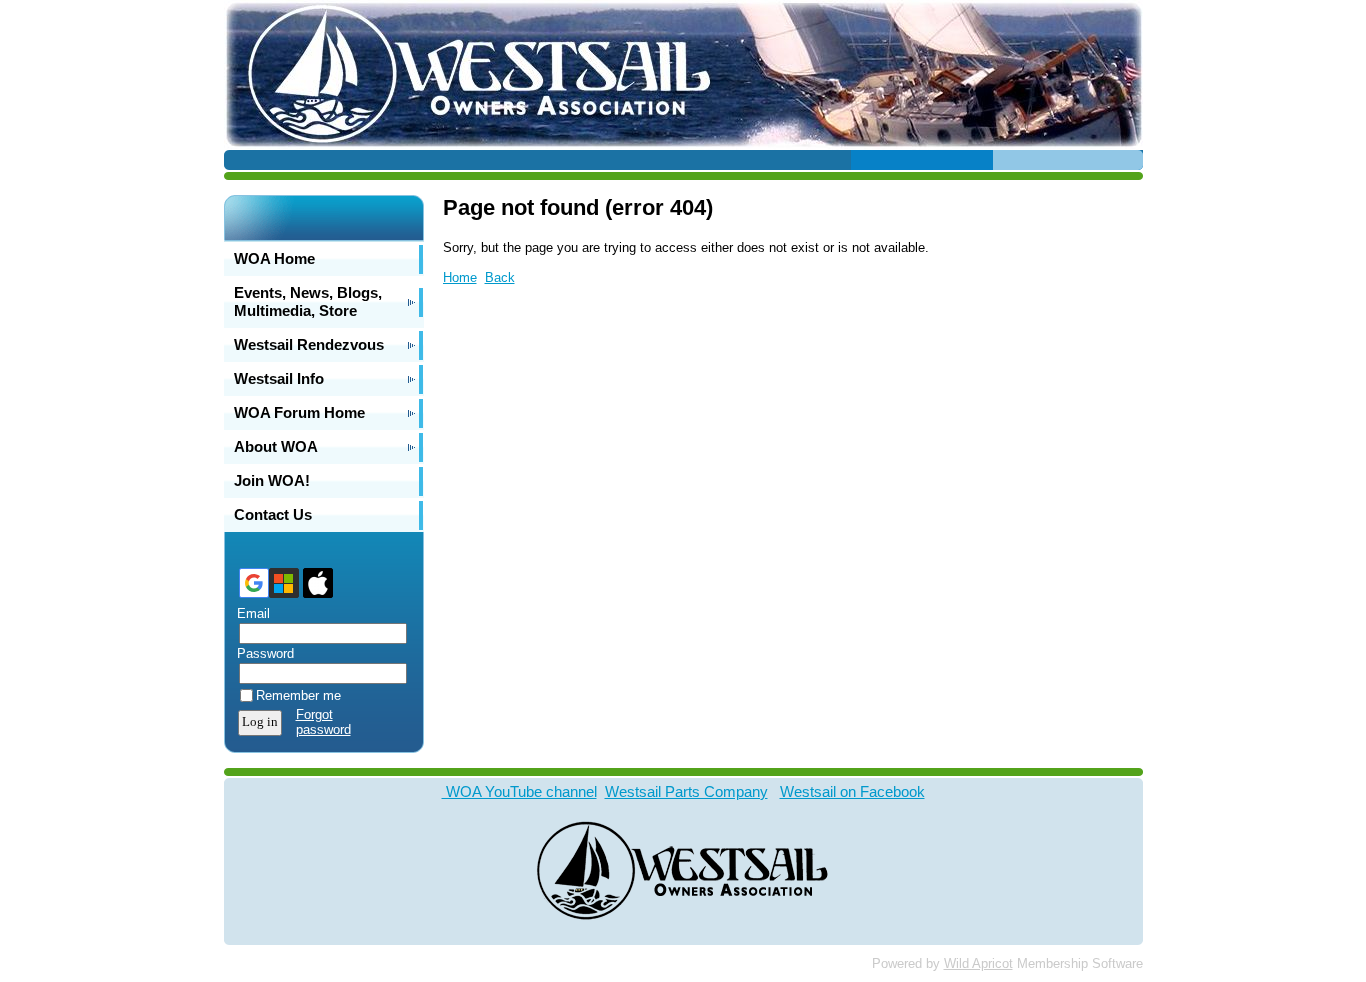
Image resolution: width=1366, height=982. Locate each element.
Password (261, 653)
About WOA (276, 446)
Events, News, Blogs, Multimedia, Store (308, 301)
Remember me (298, 695)
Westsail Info (279, 378)
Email (249, 613)
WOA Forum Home (299, 412)
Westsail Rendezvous (309, 344)
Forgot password (323, 722)
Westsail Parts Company (686, 791)
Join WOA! (272, 480)
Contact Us (273, 514)
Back (500, 277)
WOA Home (274, 258)
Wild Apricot (978, 963)
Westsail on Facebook (852, 791)
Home (460, 277)
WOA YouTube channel (519, 791)
